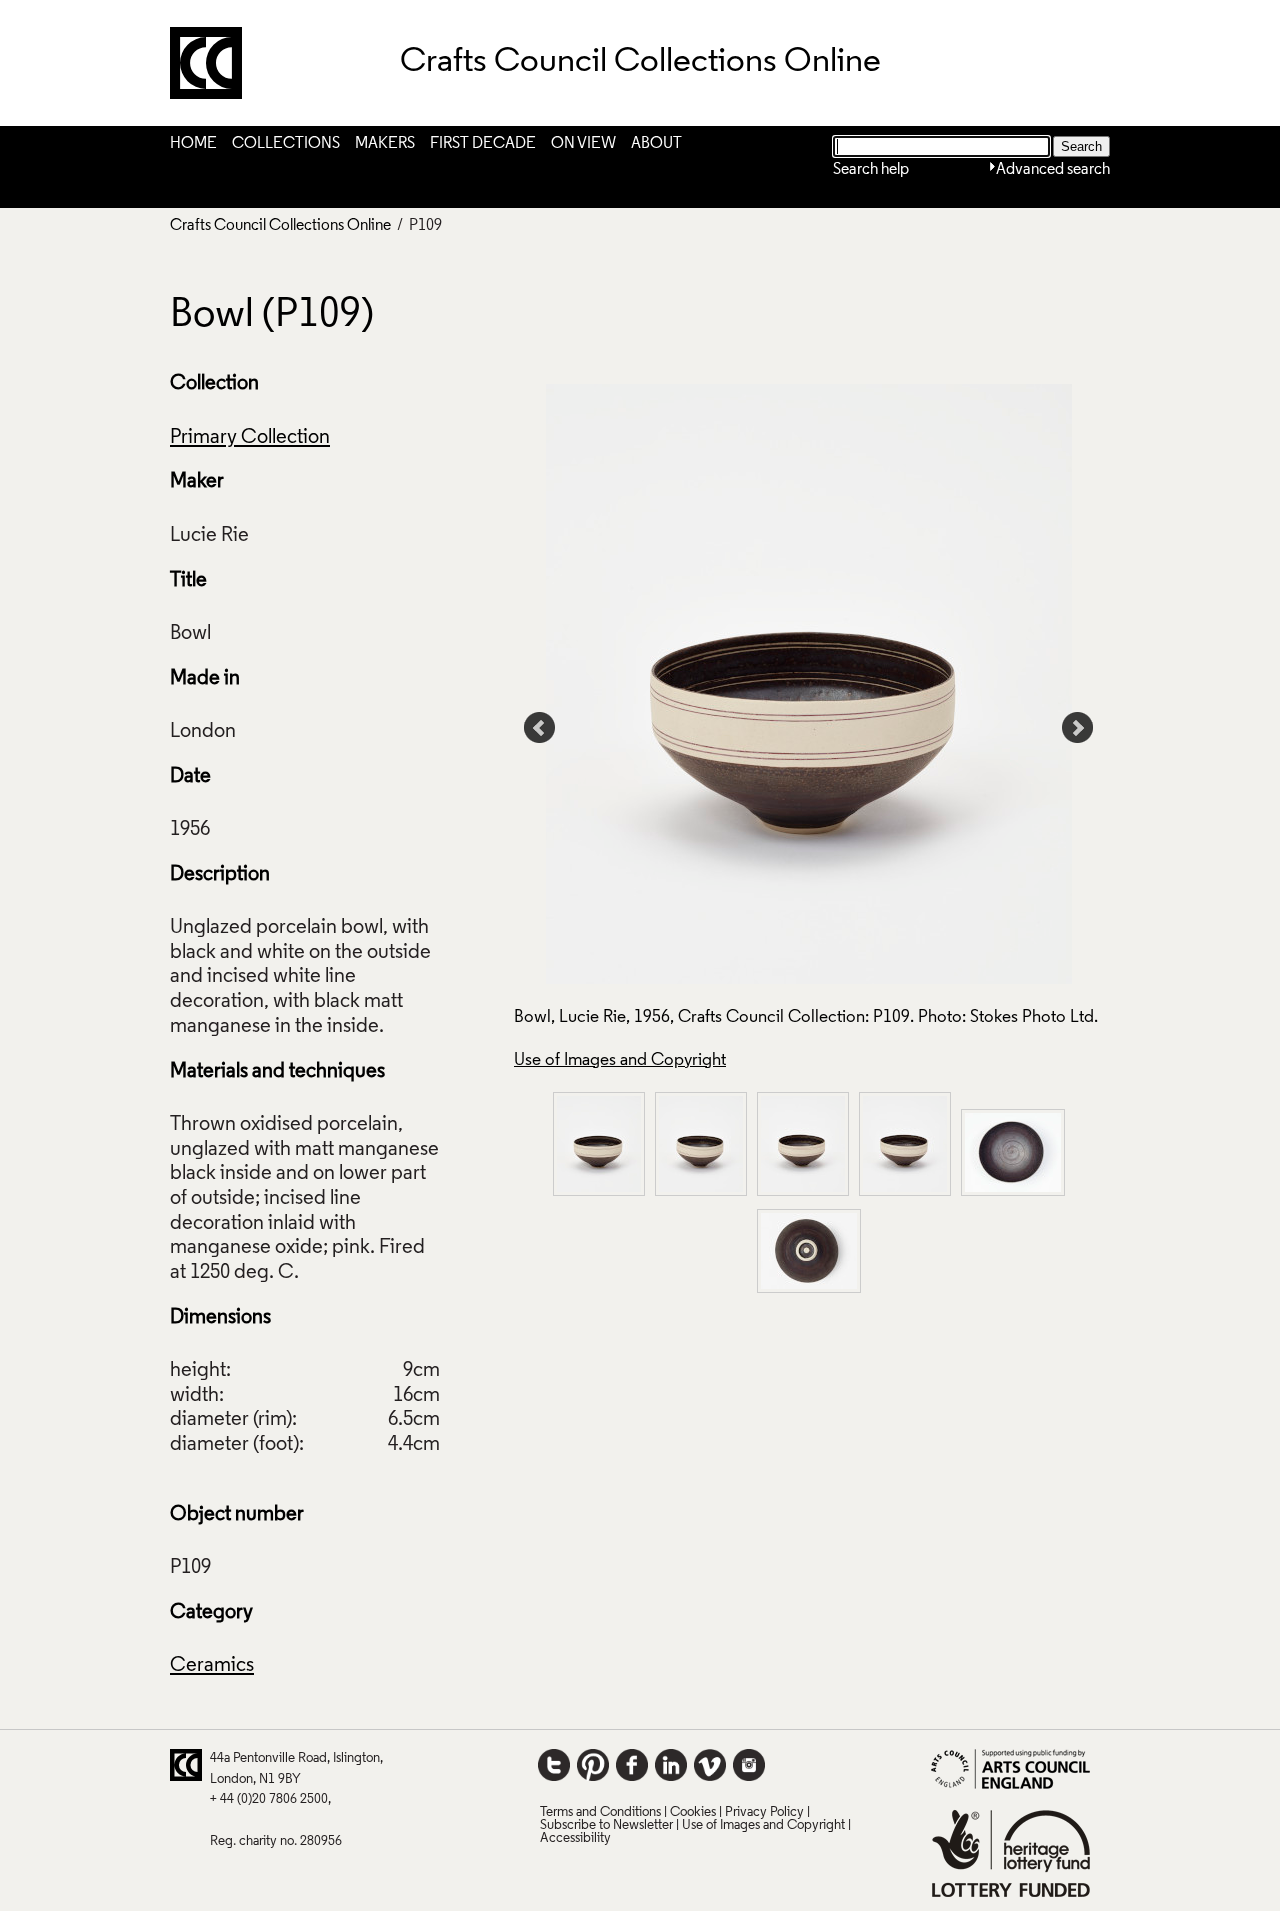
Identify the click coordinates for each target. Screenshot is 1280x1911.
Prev (540, 728)
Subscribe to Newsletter (606, 1825)
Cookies (693, 1812)
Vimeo (710, 1765)
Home (193, 144)
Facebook (632, 1765)
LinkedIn (671, 1765)
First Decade (483, 144)
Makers (385, 144)
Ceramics (212, 1666)
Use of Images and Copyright (620, 1060)
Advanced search (1053, 170)
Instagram (749, 1765)
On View (583, 144)
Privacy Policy (764, 1812)
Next (1078, 728)
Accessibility (575, 1838)
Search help (871, 170)
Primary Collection (250, 438)
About (656, 144)
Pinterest (593, 1765)
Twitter (554, 1765)
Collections (286, 144)
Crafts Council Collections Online (280, 226)
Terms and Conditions (600, 1812)
